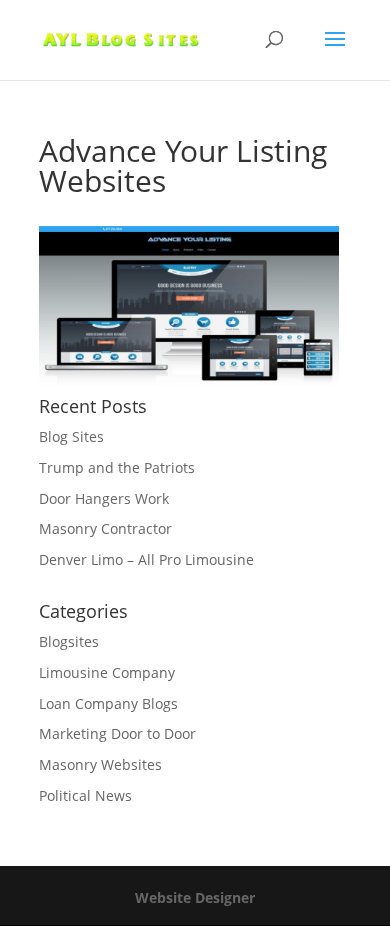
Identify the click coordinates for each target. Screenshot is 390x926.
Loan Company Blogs (108, 703)
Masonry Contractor (105, 528)
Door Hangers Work (104, 498)
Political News (85, 795)
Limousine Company (107, 672)
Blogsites (69, 641)
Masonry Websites (100, 764)
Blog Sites (71, 436)
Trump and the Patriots (117, 467)
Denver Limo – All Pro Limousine (146, 559)
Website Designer (195, 897)
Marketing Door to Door (117, 733)
